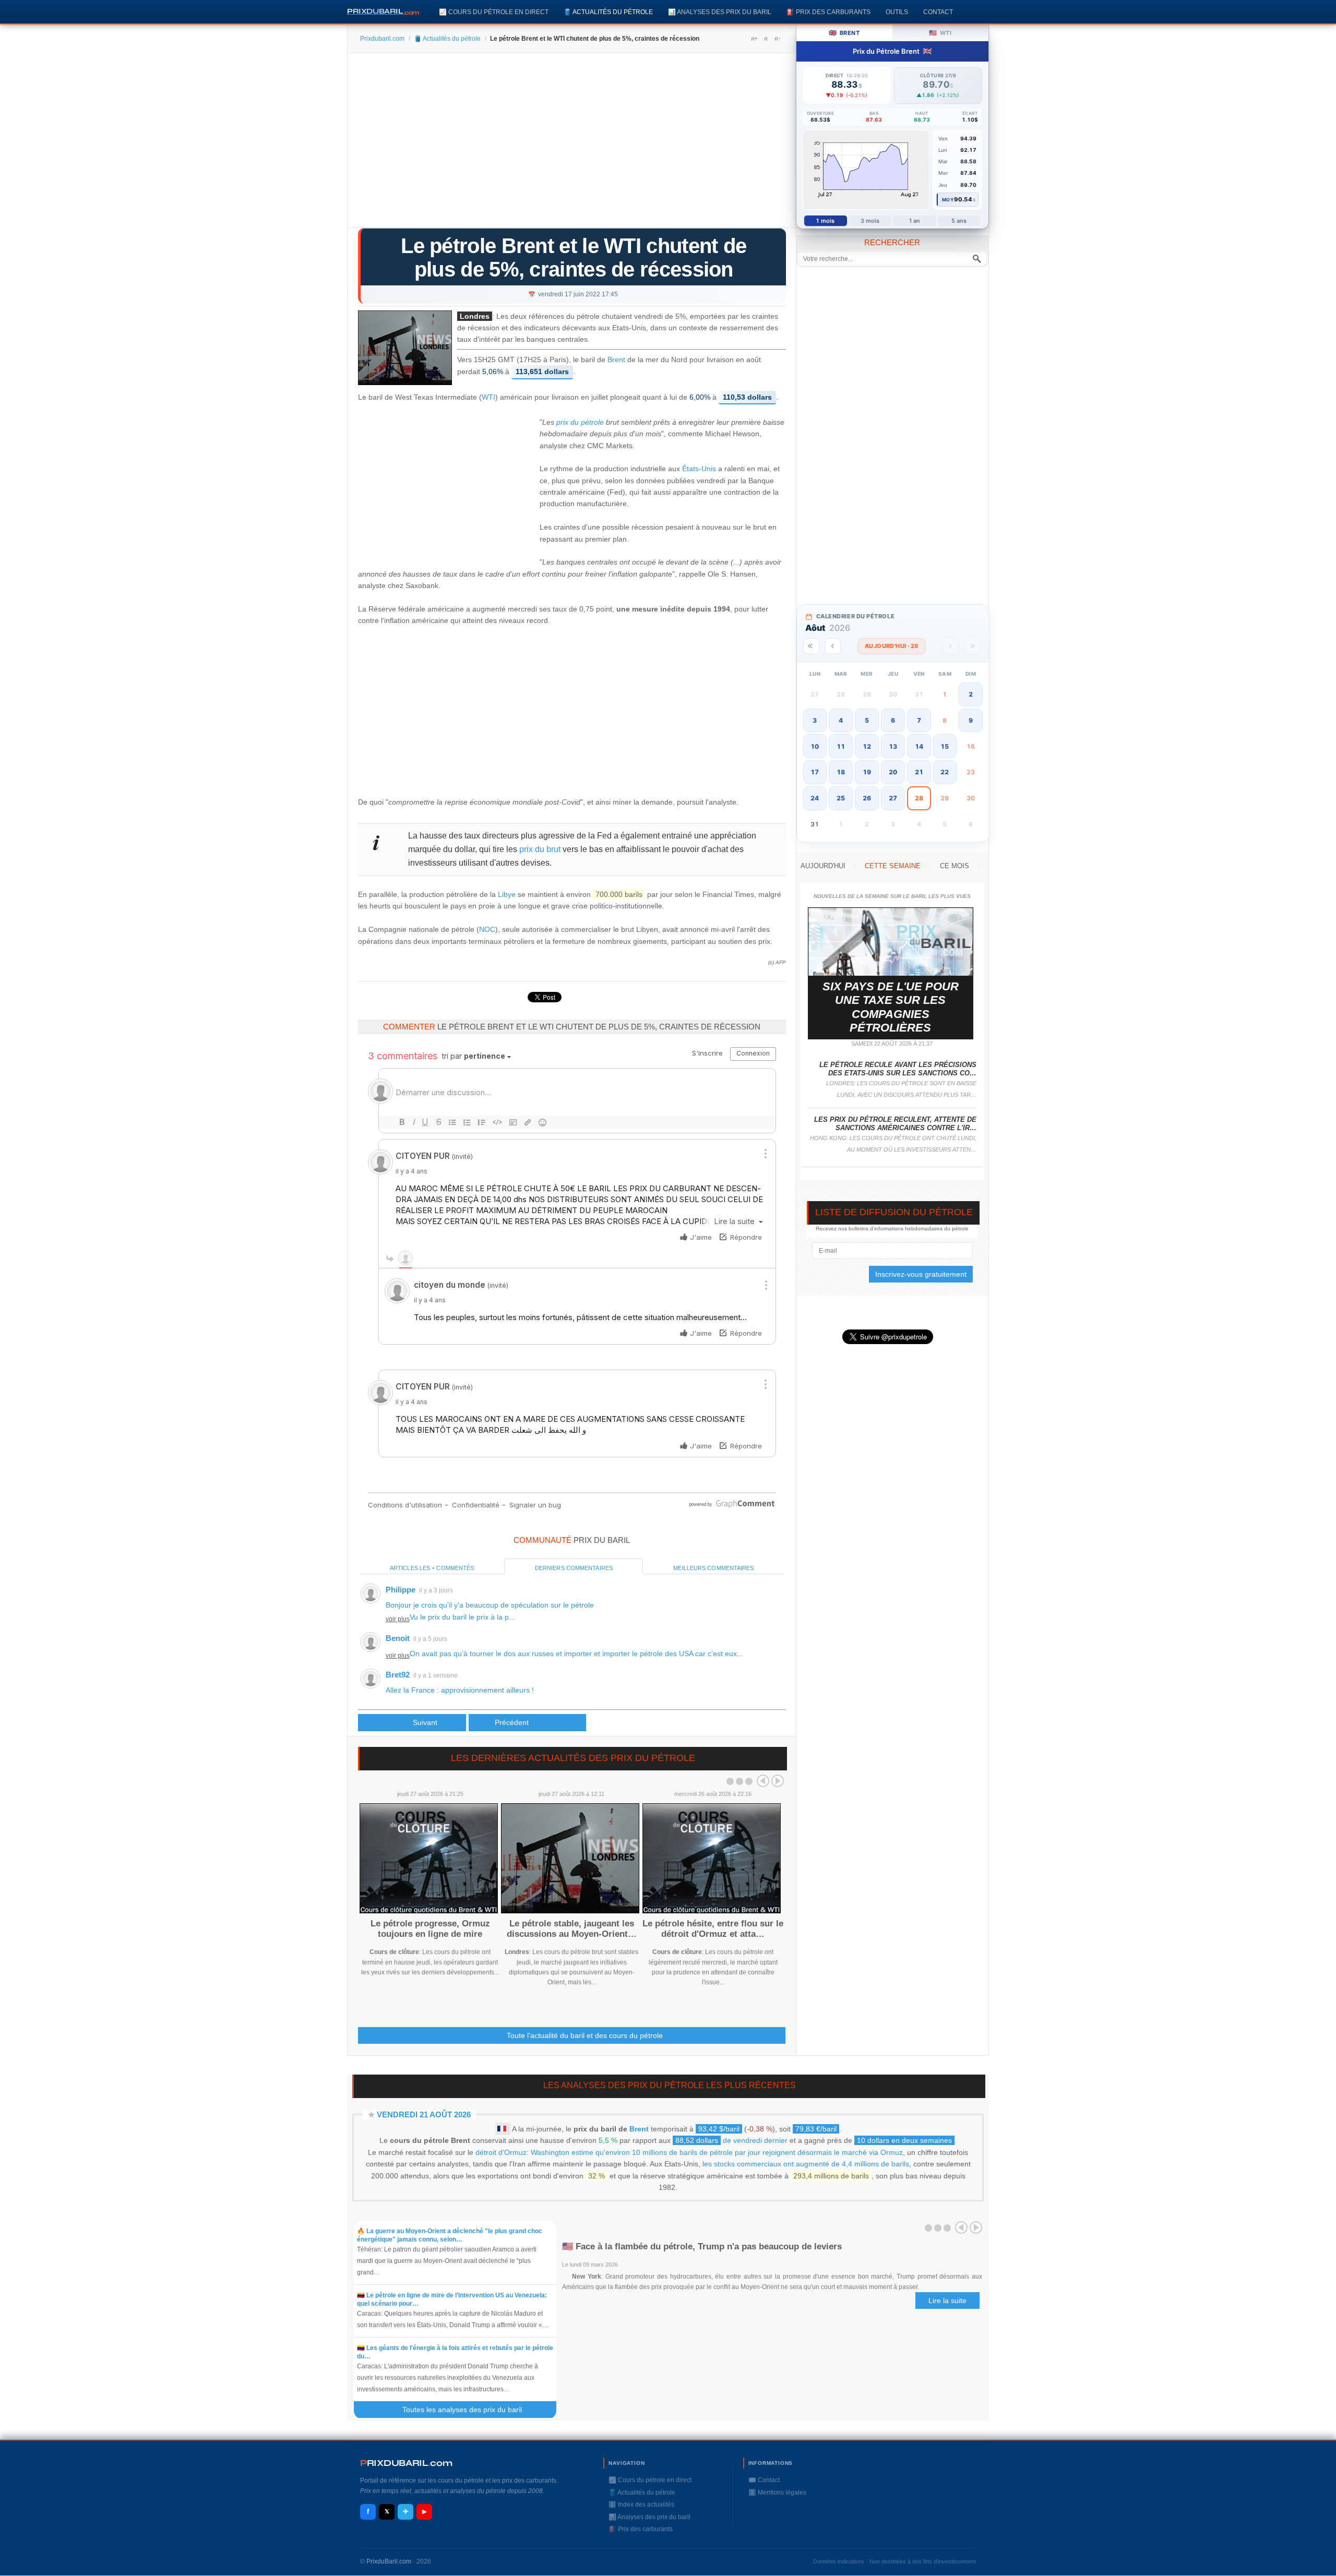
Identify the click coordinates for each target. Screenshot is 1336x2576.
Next (778, 1781)
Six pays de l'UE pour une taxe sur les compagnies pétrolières (891, 1007)
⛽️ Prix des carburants (828, 12)
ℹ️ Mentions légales (777, 2493)
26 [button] (867, 798)
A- (777, 39)
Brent (616, 360)
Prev (763, 1781)
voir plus (398, 1619)
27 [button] (893, 798)
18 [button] (841, 772)
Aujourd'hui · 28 (892, 646)
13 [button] (893, 746)
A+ (754, 39)
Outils (897, 12)
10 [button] (815, 746)
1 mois (825, 221)
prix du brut (540, 849)
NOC (487, 929)
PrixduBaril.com (389, 2561)
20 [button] (893, 772)
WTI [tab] (940, 33)
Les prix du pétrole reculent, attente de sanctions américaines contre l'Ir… (895, 1124)
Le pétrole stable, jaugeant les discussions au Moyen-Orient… (572, 1929)
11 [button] (841, 746)
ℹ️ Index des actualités (641, 2505)
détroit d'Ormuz (501, 2152)
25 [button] (841, 798)
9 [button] (971, 720)
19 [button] (867, 772)
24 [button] (815, 798)
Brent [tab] (844, 33)
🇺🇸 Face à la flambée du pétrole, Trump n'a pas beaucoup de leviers (702, 2246)
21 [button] (919, 772)
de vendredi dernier (731, 2140)
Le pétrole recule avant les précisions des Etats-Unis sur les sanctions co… (898, 1069)
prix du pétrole (580, 422)
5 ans (959, 221)
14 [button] (919, 746)
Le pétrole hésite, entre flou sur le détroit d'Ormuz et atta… (713, 1929)
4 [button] (841, 720)
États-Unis (699, 469)
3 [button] (815, 720)
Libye (507, 894)
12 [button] (867, 746)
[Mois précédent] (833, 646)
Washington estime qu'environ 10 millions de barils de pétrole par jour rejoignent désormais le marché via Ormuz (717, 2152)
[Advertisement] (572, 144)
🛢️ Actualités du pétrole (608, 12)
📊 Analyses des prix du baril (720, 12)
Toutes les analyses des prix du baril (468, 2410)
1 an (915, 221)
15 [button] (945, 746)
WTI (488, 397)
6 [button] (893, 720)
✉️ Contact (764, 2480)
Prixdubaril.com (382, 39)
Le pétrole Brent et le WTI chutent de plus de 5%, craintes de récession (574, 257)
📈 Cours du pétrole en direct (494, 12)
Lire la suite (947, 2301)
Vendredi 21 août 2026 (424, 2114)
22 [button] (945, 772)
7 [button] (919, 720)
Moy (948, 200)
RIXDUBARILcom (406, 2463)
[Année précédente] (811, 646)
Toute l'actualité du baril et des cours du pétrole (585, 2035)
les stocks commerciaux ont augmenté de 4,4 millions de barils (806, 2164)
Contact (938, 12)
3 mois (870, 221)
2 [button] (971, 694)
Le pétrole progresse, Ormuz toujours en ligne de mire (430, 1929)
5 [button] (867, 720)
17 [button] (815, 772)
